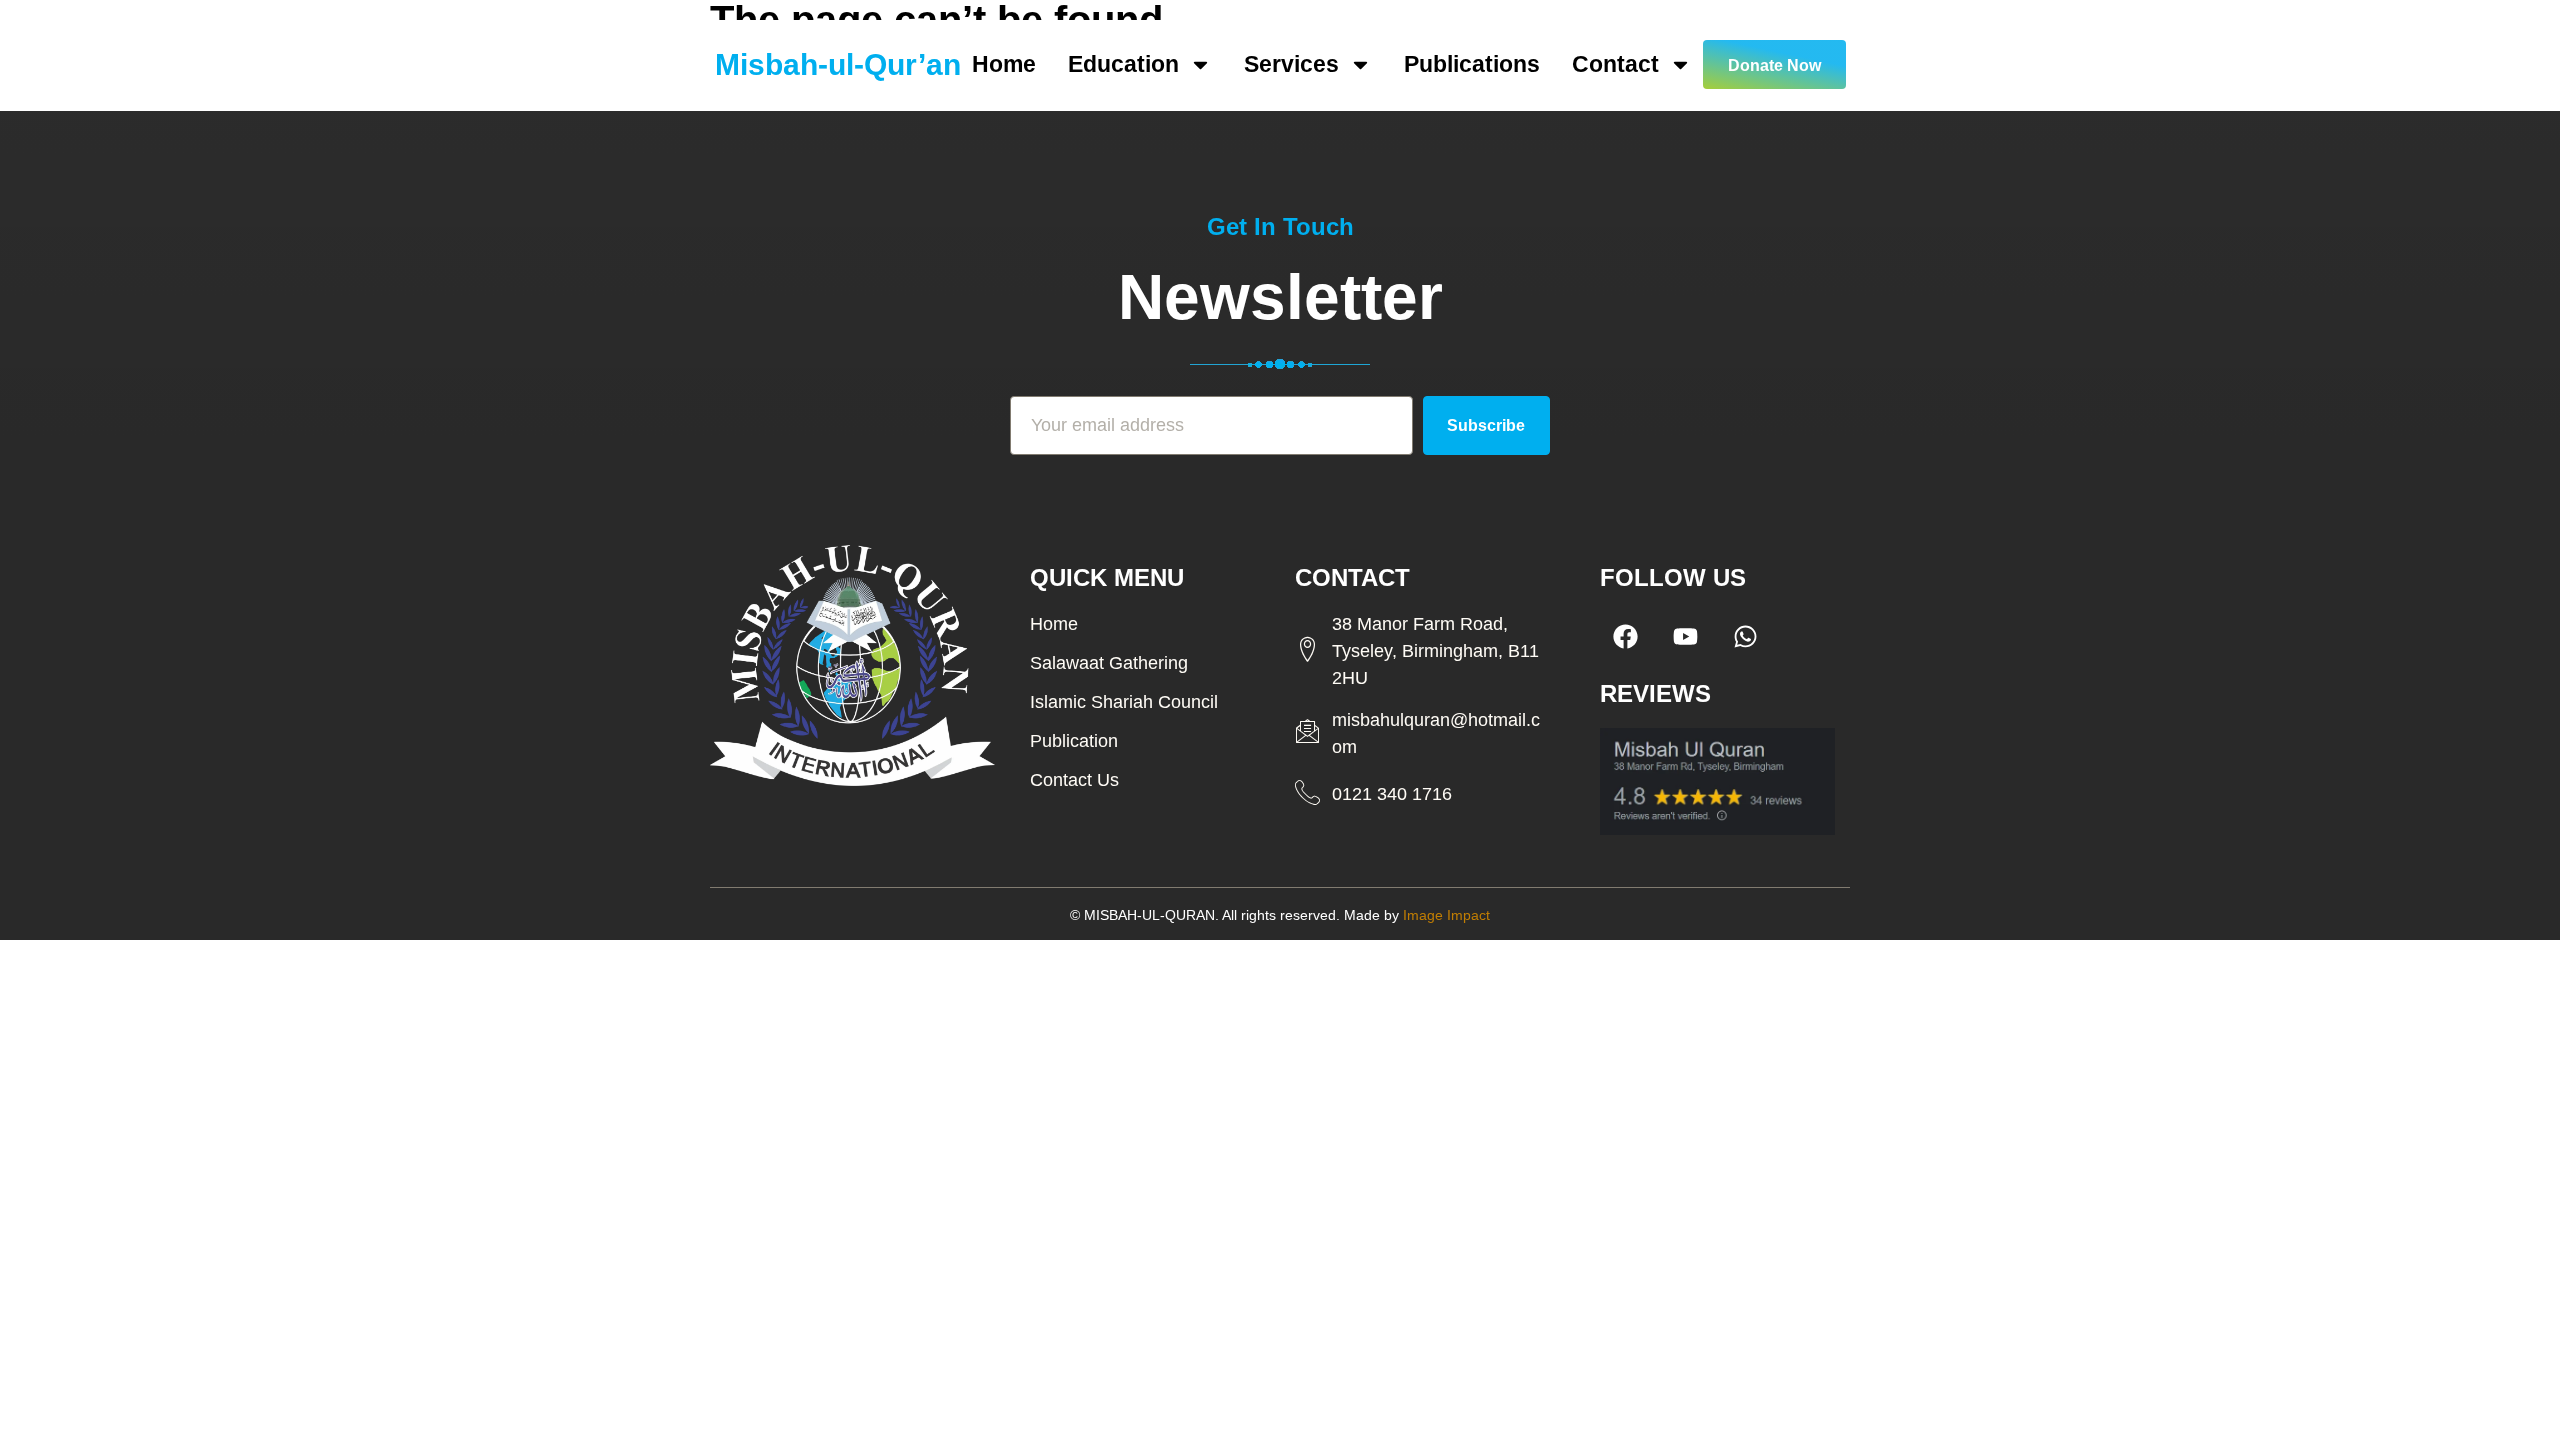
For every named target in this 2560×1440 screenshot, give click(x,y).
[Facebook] (1625, 636)
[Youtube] (1685, 636)
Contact (1615, 64)
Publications (1472, 64)
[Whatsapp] (1745, 636)
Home (1004, 64)
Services (1291, 64)
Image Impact (1446, 915)
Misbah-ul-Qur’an (838, 64)
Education (1123, 64)
